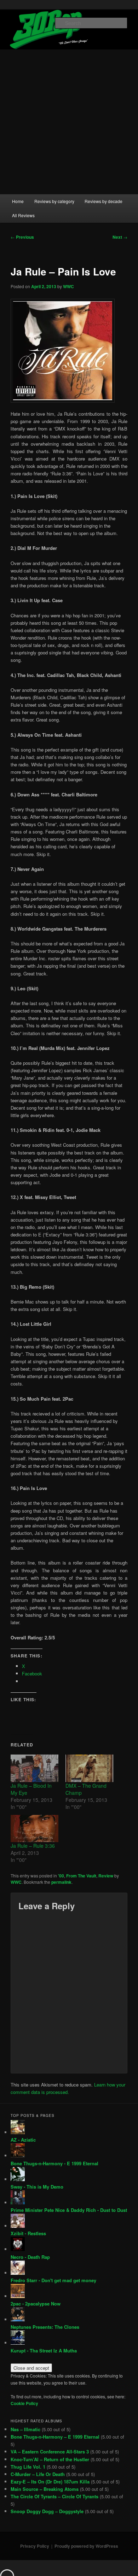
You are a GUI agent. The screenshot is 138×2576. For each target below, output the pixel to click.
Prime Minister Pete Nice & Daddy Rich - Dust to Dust (69, 2210)
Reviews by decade (103, 201)
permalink (61, 1882)
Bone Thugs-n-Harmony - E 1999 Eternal (54, 2163)
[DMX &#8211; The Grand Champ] (89, 1768)
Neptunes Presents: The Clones (45, 2327)
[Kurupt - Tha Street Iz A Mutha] (18, 2343)
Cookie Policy (24, 2403)
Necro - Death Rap (30, 2257)
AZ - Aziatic (23, 2140)
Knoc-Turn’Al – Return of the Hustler (50, 2459)
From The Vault (81, 1876)
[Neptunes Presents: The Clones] (18, 2319)
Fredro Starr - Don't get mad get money (53, 2280)
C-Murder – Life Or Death (38, 2474)
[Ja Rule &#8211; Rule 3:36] (34, 1829)
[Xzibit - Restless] (18, 2226)
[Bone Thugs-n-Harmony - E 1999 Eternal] (18, 2156)
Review (106, 1876)
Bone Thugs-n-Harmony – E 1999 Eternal (55, 2437)
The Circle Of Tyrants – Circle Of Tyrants (54, 2496)
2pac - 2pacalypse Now (36, 2304)
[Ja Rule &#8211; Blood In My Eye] (34, 1768)
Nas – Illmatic (25, 2429)
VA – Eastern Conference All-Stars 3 (50, 2452)
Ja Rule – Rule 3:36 (33, 1846)
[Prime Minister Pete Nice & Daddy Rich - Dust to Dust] (18, 2203)
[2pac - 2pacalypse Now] (18, 2296)
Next (120, 237)
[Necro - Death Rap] (18, 2249)
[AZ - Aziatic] (18, 2132)
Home (18, 201)
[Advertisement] (69, 122)
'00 (61, 1876)
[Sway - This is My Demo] (18, 2179)
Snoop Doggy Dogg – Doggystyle (47, 2511)
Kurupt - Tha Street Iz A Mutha (44, 2351)
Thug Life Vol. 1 (28, 2467)
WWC (68, 286)
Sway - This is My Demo (37, 2187)
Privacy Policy (35, 2546)
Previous (22, 237)
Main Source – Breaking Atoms (45, 2489)
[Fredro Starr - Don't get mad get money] (18, 2273)
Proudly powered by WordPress (86, 2546)
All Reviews (23, 215)
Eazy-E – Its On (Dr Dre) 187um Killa (50, 2482)
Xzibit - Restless (28, 2233)
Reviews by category (54, 201)
